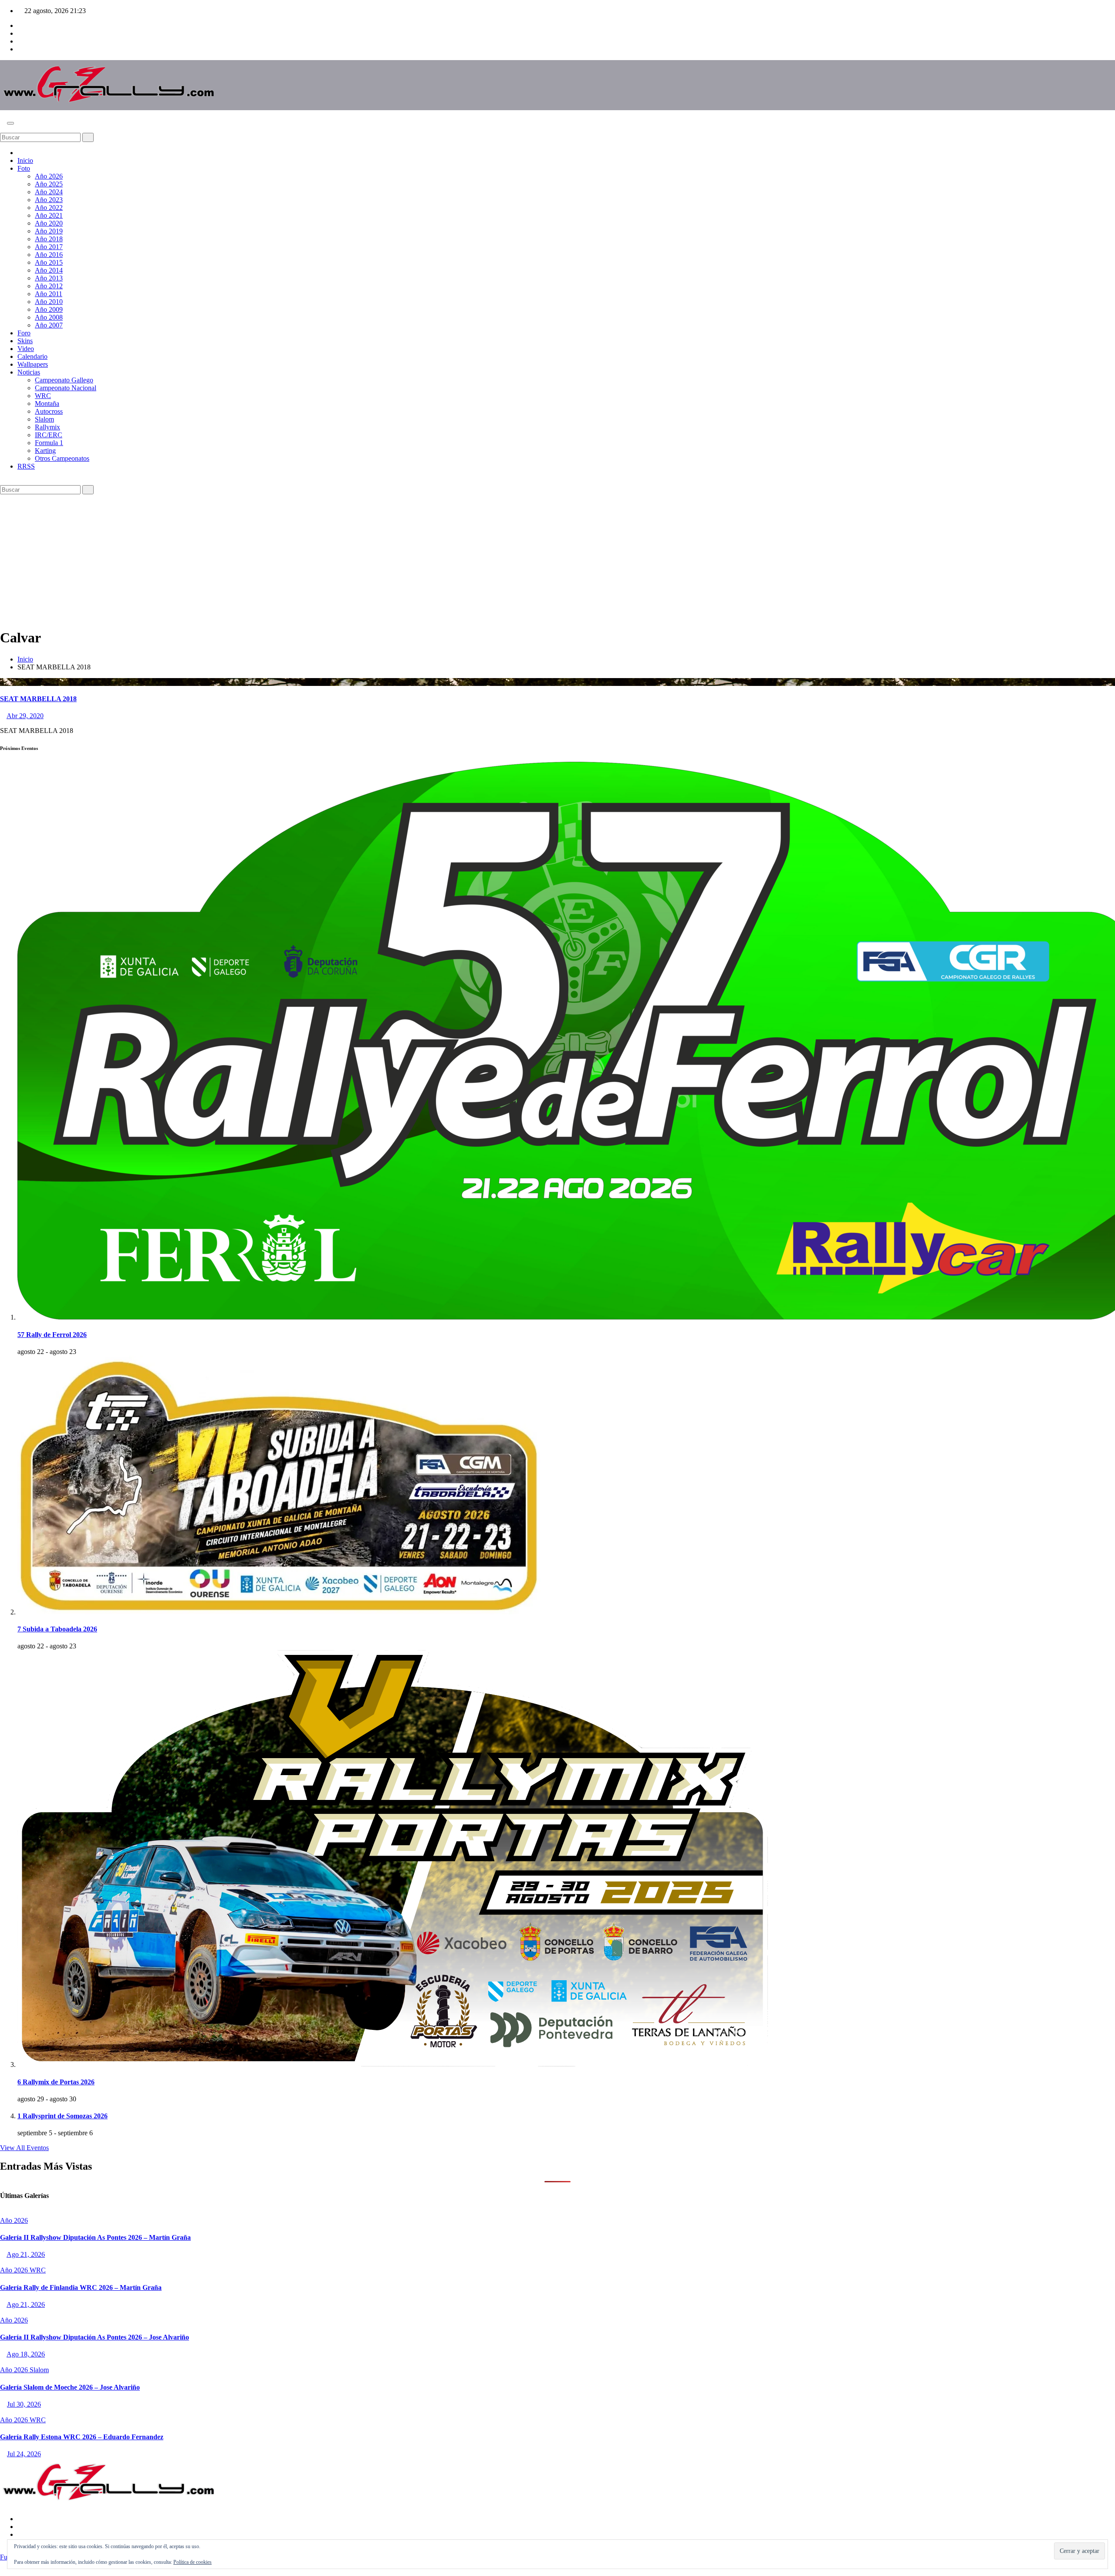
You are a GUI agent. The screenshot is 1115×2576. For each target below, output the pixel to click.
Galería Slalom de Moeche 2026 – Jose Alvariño (70, 2387)
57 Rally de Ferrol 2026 (52, 1335)
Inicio (25, 160)
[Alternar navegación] (10, 123)
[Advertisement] (557, 560)
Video (26, 349)
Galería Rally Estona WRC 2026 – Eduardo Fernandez (82, 2437)
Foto (24, 168)
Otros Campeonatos (62, 458)
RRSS (26, 466)
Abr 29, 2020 (25, 716)
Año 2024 (49, 192)
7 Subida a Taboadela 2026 (57, 1629)
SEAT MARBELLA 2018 (38, 699)
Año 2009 (49, 309)
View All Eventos (24, 2148)
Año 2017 (49, 247)
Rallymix (47, 427)
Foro (24, 333)
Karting (45, 451)
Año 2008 (49, 317)
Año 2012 (49, 286)
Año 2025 (49, 184)
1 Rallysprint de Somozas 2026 (63, 2116)
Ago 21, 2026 (26, 2254)
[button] (3, 129)
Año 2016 (49, 255)
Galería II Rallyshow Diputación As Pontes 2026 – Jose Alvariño (95, 2337)
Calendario (32, 356)
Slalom (44, 419)
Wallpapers (33, 364)
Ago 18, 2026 (26, 2354)
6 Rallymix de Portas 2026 (56, 2082)
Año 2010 (49, 302)
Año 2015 (49, 262)
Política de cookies (193, 2562)
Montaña (47, 403)
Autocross (49, 411)
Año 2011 (49, 294)
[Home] (20, 153)
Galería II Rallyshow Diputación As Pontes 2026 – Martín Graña (95, 2237)
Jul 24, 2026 (24, 2454)
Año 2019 (49, 231)
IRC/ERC (49, 435)
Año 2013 (49, 278)
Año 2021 (49, 215)
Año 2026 (49, 176)
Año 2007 (49, 325)
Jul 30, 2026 (24, 2404)
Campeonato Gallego (64, 380)
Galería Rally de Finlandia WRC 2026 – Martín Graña (81, 2287)
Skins (25, 341)
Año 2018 (49, 239)
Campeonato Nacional (66, 388)
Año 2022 (49, 208)
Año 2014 (49, 270)
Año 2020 (49, 223)
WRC (43, 396)
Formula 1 (49, 443)
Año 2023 (49, 200)
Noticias (29, 372)
